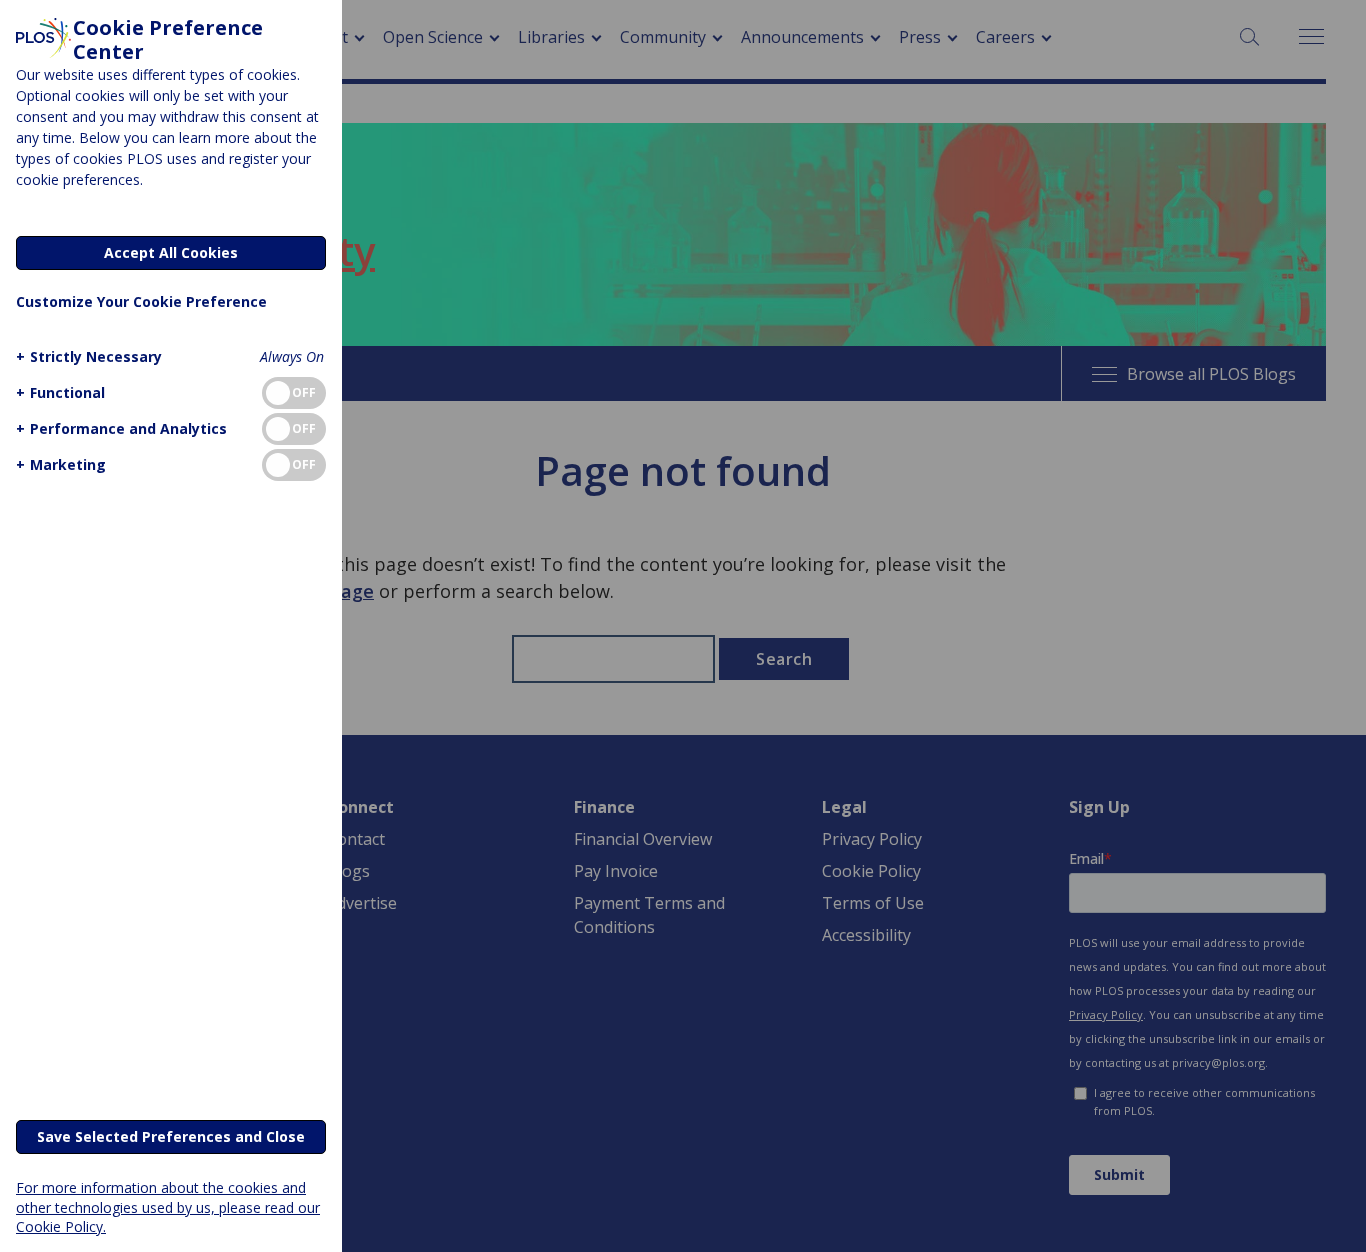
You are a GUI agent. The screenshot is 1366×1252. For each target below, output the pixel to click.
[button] (89, 356)
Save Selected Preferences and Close (171, 1136)
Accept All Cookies (171, 252)
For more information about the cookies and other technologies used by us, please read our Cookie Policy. (168, 1206)
